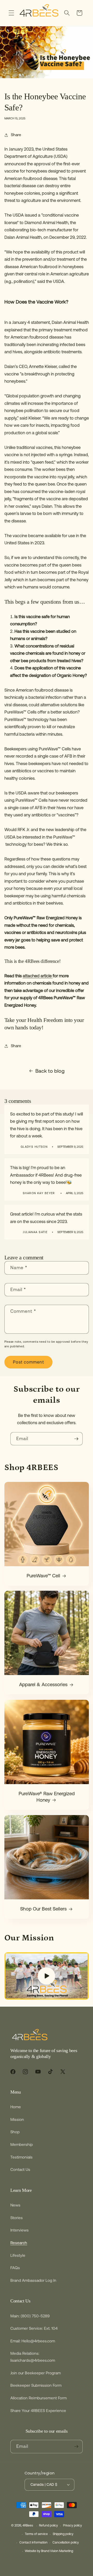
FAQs (15, 2268)
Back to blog (50, 1071)
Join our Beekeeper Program (36, 2373)
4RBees (28, 2526)
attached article (38, 976)
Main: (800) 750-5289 (30, 2316)
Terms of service (36, 2534)
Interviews (20, 2230)
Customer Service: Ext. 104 (34, 2328)
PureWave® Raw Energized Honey (47, 1797)
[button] (11, 13)
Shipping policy (63, 2534)
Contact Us (20, 2169)
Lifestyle (18, 2255)
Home (16, 2107)
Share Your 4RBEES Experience (38, 2411)
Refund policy (48, 2525)
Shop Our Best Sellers (43, 1909)
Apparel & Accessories (43, 1685)
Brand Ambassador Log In (33, 2280)
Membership (22, 2144)
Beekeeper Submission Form (36, 2385)
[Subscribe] (76, 1439)
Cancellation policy (66, 2542)
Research (19, 2243)
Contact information (33, 2542)
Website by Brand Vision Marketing (49, 2551)
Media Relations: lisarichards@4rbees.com (33, 2357)
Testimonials (21, 2157)
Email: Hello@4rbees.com (33, 2341)
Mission (17, 2119)
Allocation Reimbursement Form (38, 2398)
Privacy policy (72, 2525)
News (15, 2205)
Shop (15, 2132)
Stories (17, 2218)
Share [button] (16, 135)
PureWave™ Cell (43, 1576)
